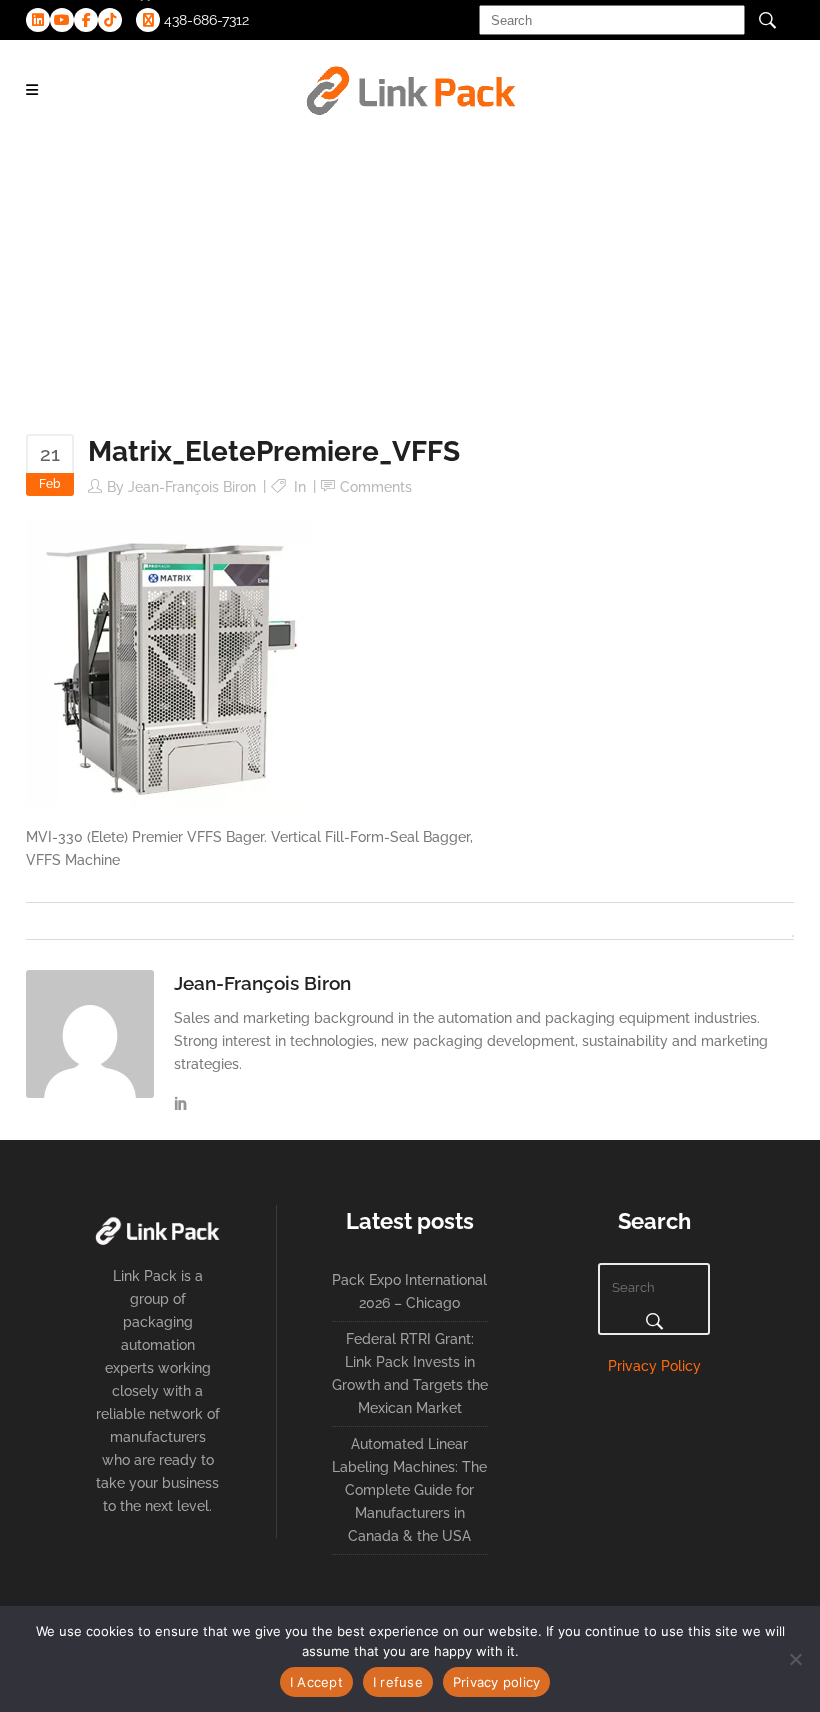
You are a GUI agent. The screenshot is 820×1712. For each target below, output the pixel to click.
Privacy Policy (654, 1366)
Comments (376, 487)
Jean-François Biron (192, 487)
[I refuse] (795, 1659)
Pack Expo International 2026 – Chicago (409, 1291)
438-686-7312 (204, 20)
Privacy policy (497, 1682)
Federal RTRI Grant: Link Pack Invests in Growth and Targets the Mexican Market (410, 1373)
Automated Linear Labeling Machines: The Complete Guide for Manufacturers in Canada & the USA (409, 1490)
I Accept (316, 1682)
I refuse (398, 1682)
